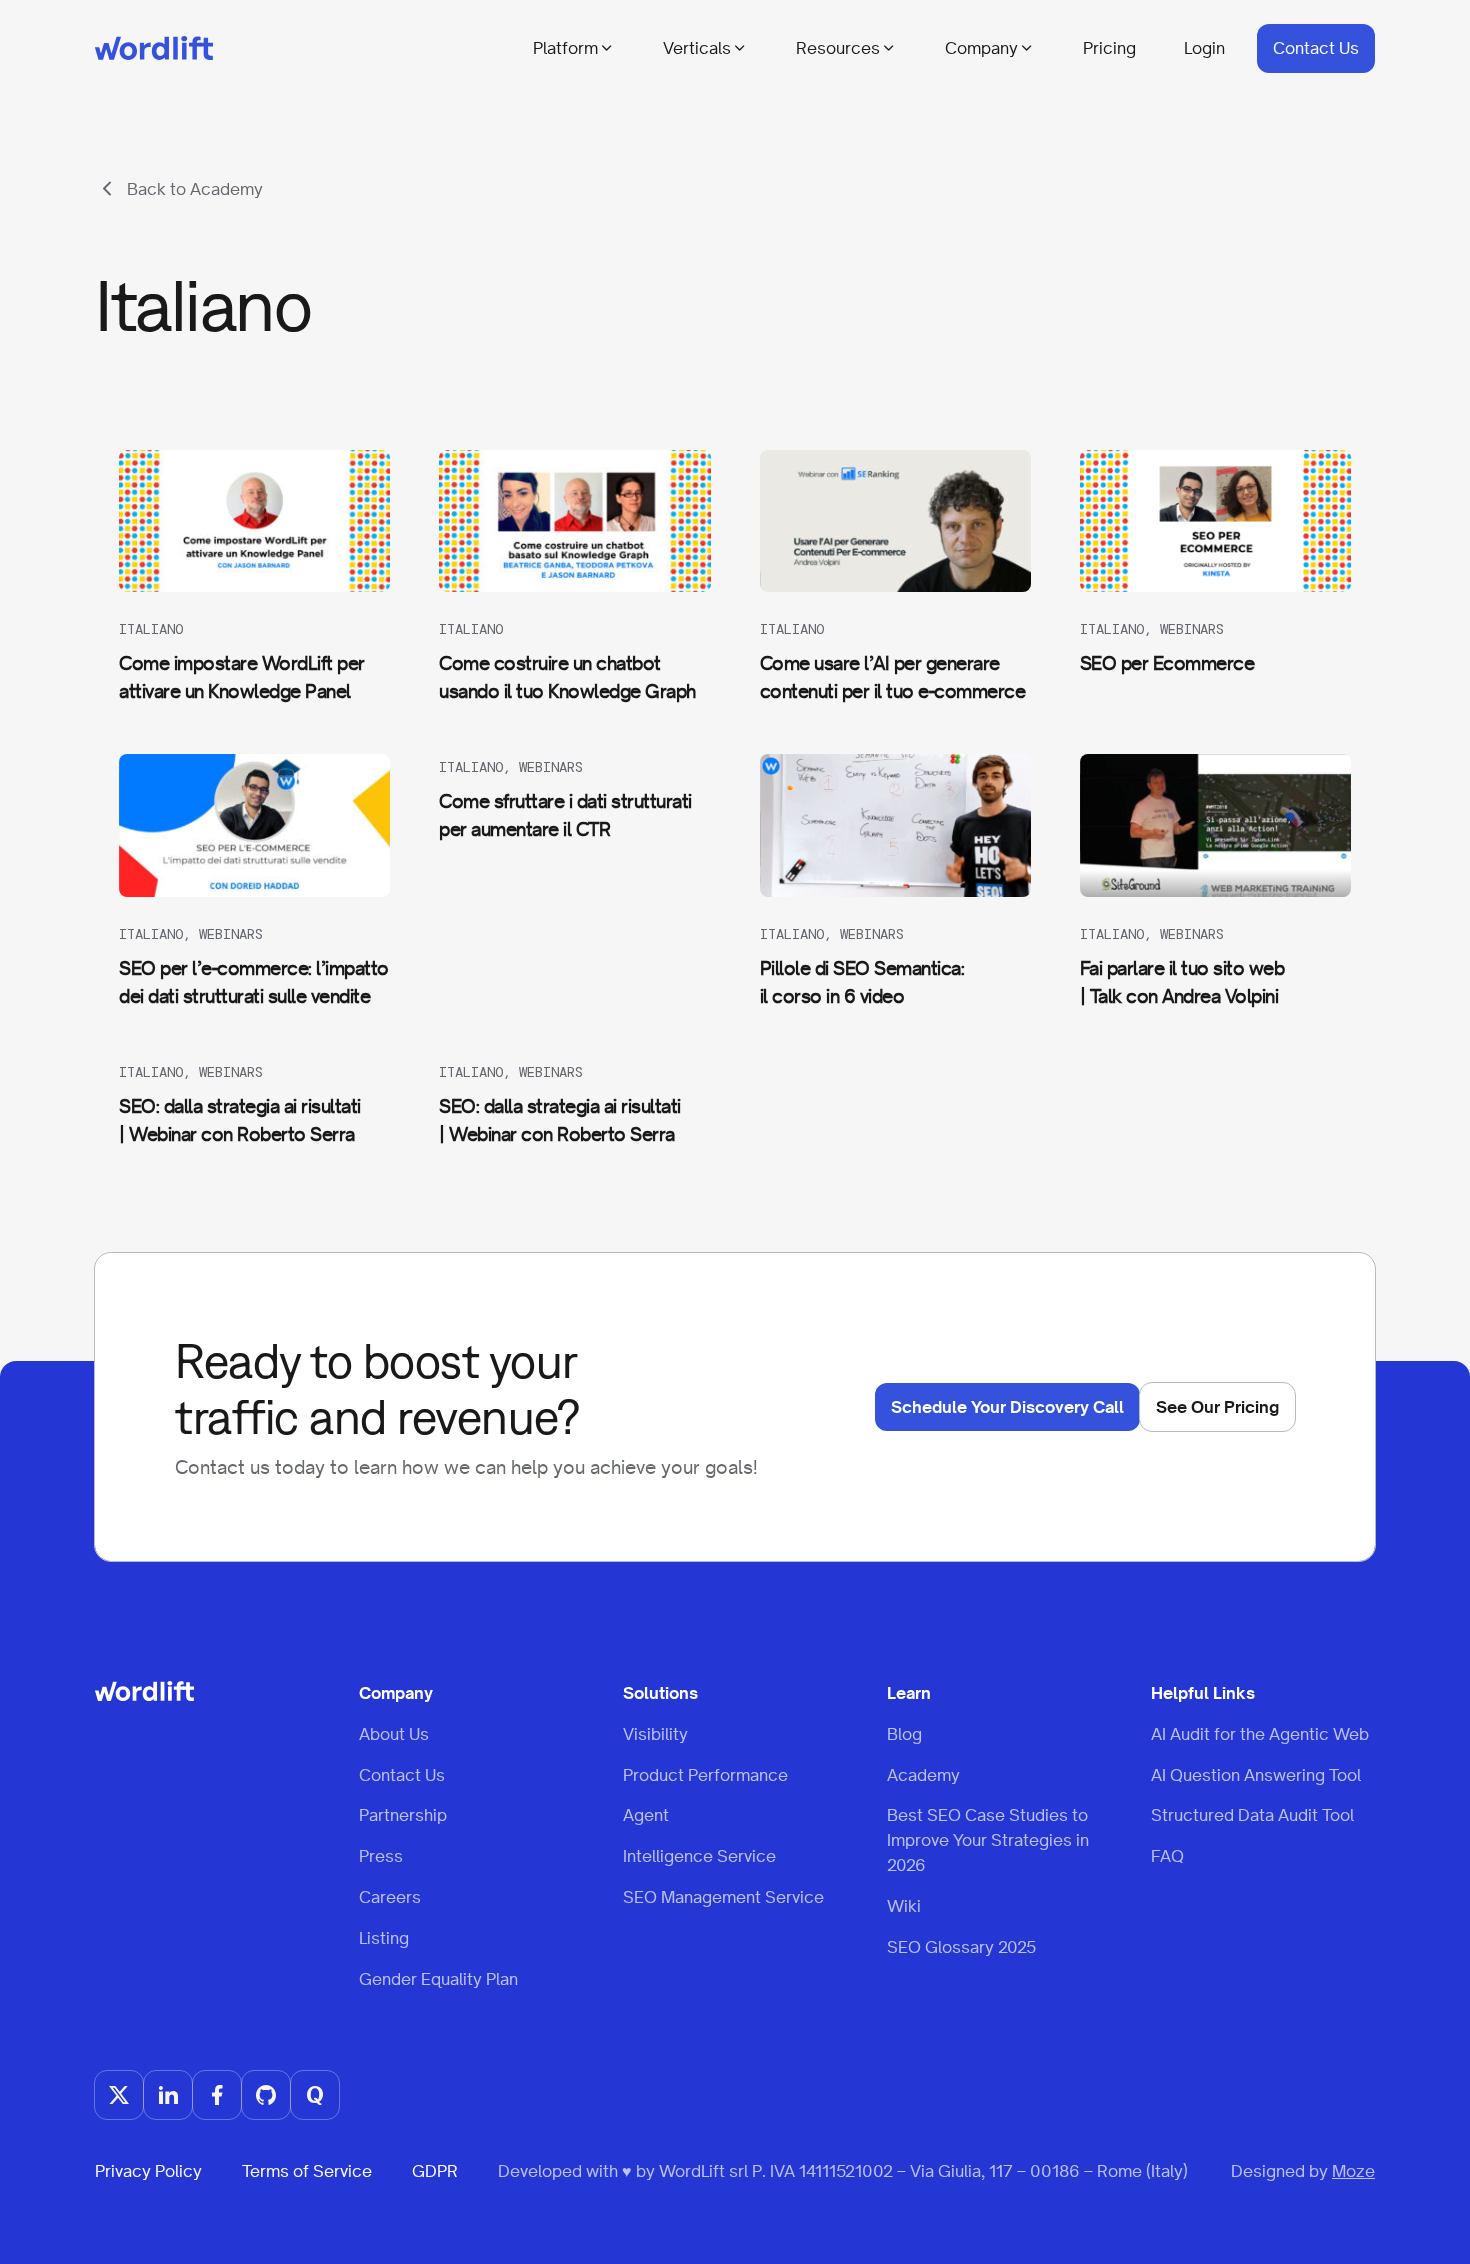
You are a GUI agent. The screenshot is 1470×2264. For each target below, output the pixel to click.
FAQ (1167, 1856)
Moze (1353, 2171)
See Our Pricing (1217, 1407)
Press (381, 1856)
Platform (565, 48)
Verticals (697, 48)
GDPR (435, 2171)
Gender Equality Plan (438, 1979)
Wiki (904, 1906)
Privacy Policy (148, 2171)
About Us (394, 1734)
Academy (923, 1775)
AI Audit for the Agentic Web (1260, 1734)
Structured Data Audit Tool (1252, 1815)
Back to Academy (195, 189)
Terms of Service (307, 2171)
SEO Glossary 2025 (961, 1947)
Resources (838, 48)
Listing (384, 1938)
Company (981, 48)
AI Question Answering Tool (1256, 1775)
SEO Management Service (723, 1897)
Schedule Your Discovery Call (1007, 1407)
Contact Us (1316, 48)
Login (1204, 48)
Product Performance (705, 1775)
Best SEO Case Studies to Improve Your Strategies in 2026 (988, 1840)
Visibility (655, 1734)
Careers (390, 1897)
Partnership (403, 1815)
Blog (904, 1734)
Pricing (1109, 48)
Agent (646, 1815)
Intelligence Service (699, 1856)
